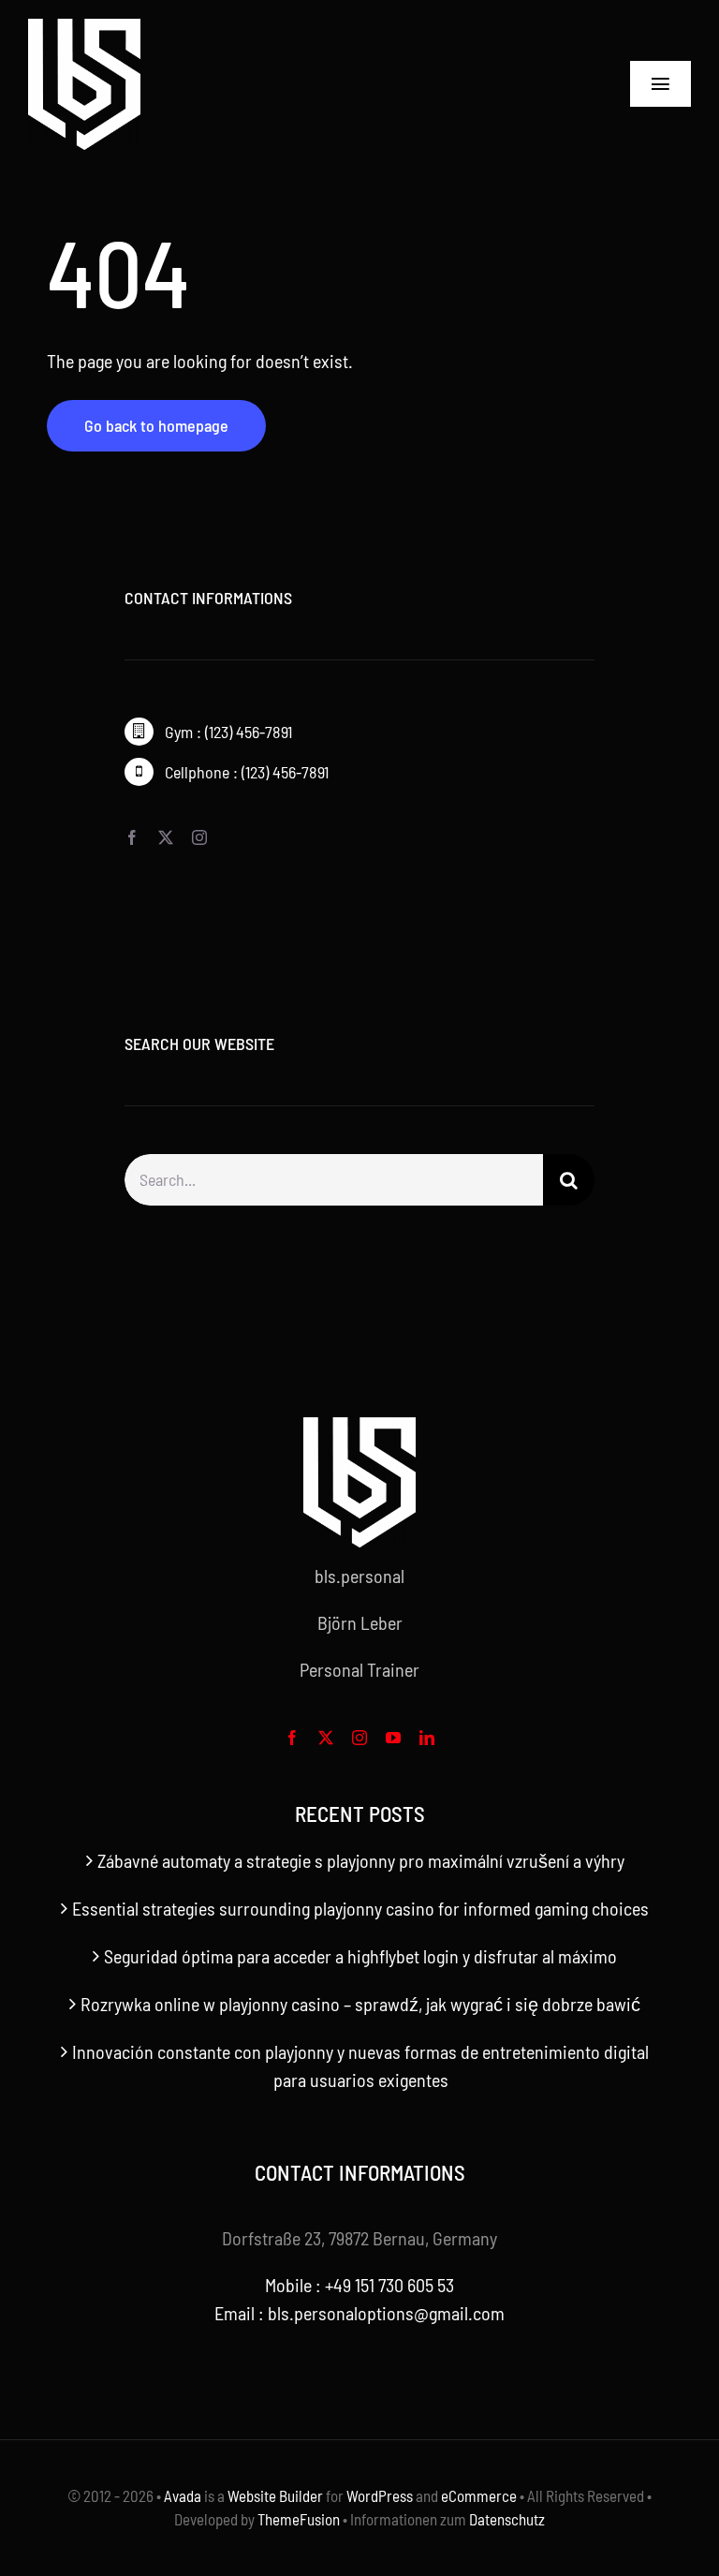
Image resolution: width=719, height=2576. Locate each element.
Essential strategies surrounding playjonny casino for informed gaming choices (360, 1908)
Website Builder (275, 2495)
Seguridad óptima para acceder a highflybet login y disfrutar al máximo (360, 1956)
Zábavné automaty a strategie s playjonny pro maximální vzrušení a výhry (361, 1860)
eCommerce (479, 2495)
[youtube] (393, 1738)
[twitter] (166, 837)
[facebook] (132, 837)
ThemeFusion (299, 2519)
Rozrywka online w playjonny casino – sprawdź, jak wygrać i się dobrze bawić (360, 2004)
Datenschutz (507, 2519)
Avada (183, 2495)
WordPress (380, 2495)
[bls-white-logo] (84, 28)
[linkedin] (427, 1738)
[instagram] (199, 837)
